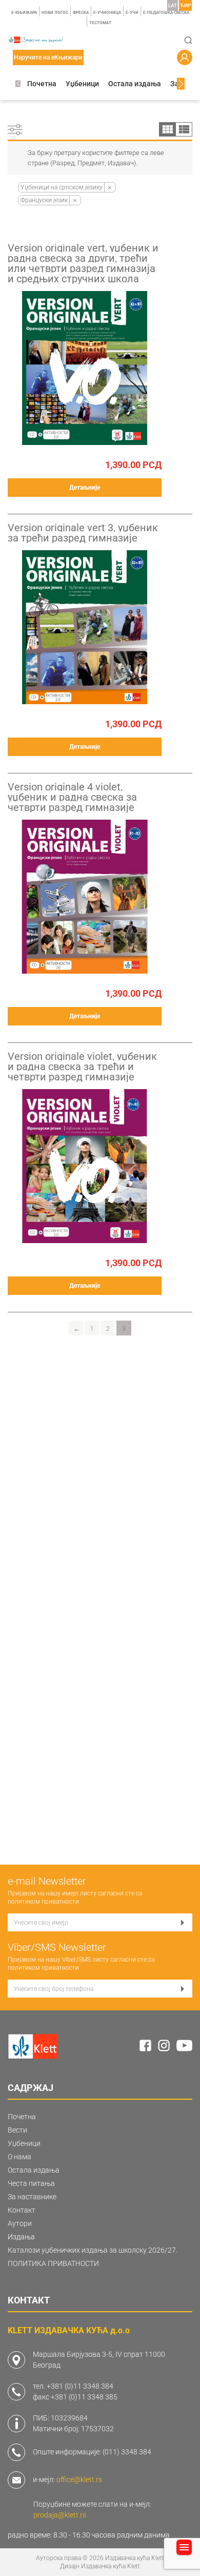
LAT (173, 5)
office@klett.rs (79, 2480)
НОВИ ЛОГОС (55, 13)
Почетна (42, 84)
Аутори (20, 2223)
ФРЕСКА (81, 13)
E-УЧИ (132, 13)
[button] (18, 84)
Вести (17, 2130)
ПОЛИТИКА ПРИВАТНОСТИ (53, 2263)
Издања (21, 2237)
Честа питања (31, 2183)
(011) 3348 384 (127, 2452)
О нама (19, 2157)
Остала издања (135, 84)
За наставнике (32, 2197)
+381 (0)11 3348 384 (80, 2386)
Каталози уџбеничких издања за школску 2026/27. (93, 2250)
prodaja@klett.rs (60, 2515)
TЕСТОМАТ (100, 23)
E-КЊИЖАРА (24, 13)
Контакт (22, 2210)
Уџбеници (82, 84)
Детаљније (85, 488)
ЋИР (185, 5)
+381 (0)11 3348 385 (84, 2397)
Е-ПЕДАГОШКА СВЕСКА (166, 13)
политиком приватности (43, 1902)
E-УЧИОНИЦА (107, 13)
